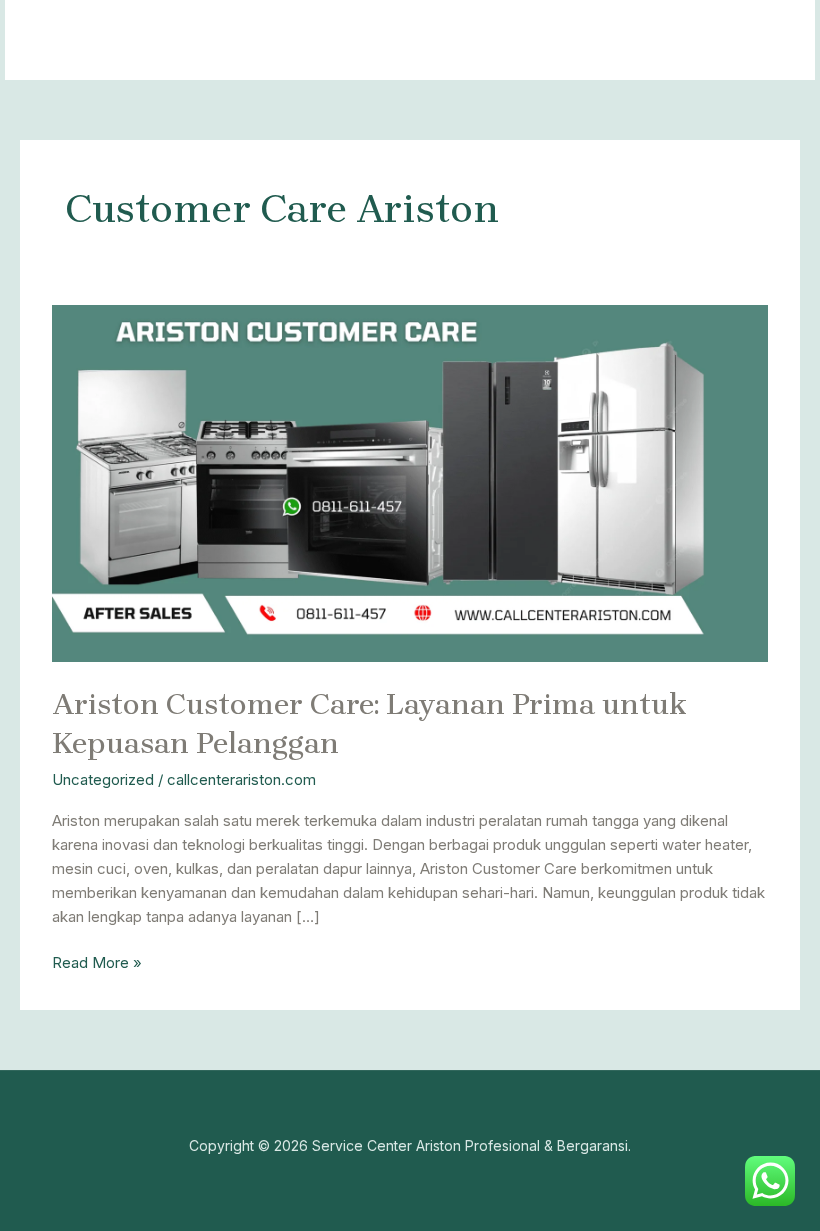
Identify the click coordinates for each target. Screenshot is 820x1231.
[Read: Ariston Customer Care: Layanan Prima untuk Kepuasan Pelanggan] (410, 482)
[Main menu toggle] (774, 40)
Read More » (97, 961)
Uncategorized (103, 779)
